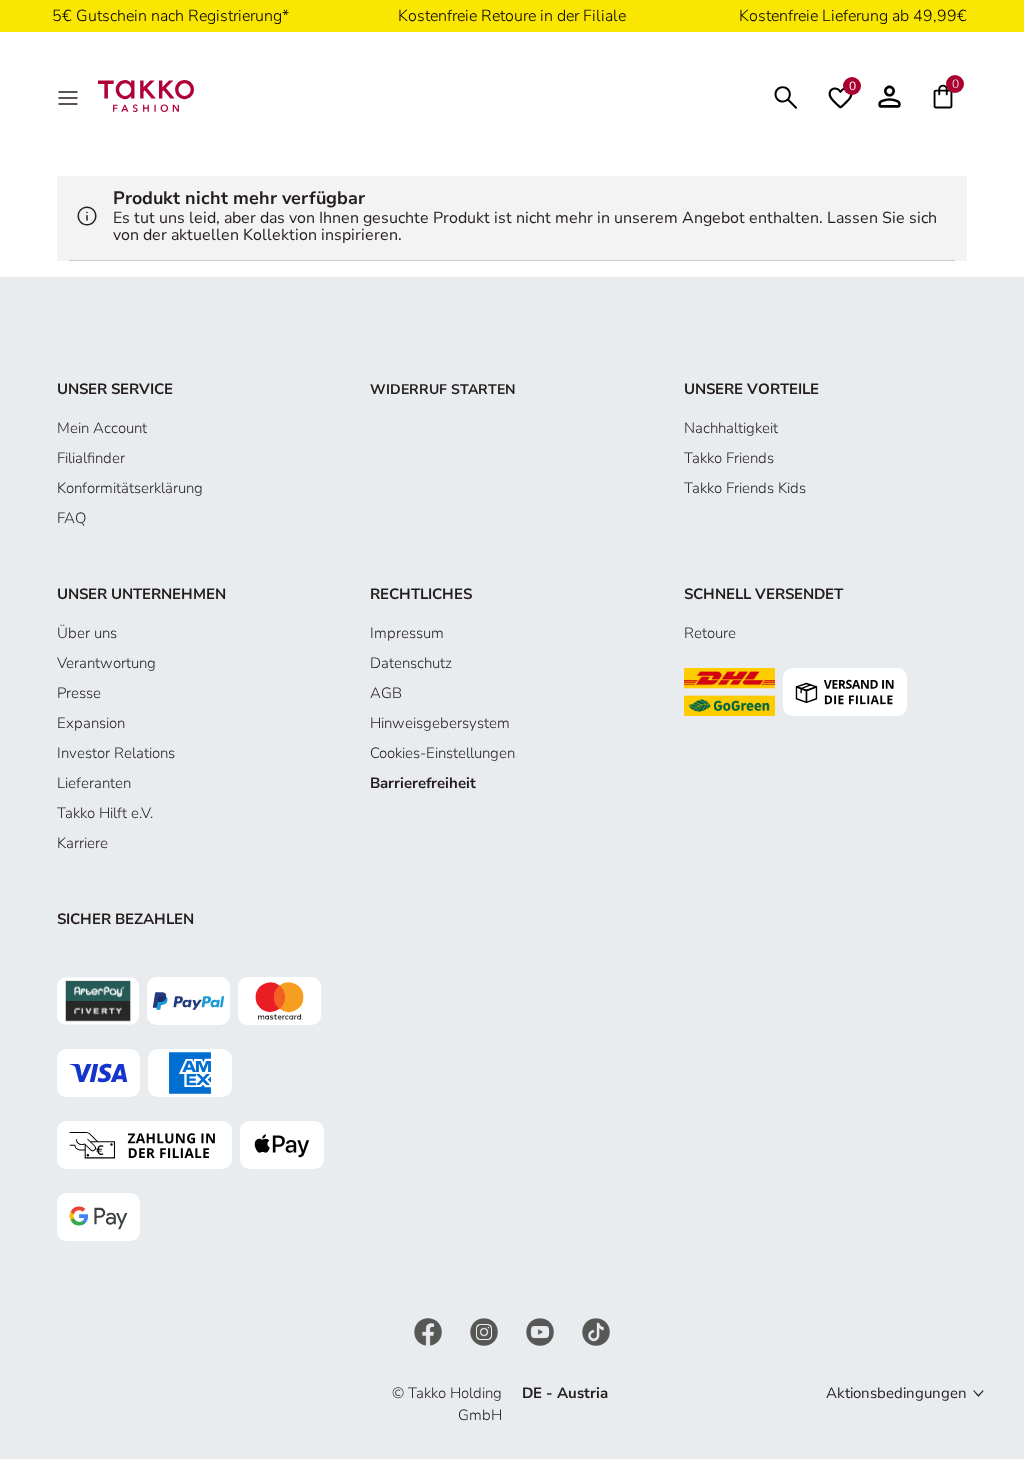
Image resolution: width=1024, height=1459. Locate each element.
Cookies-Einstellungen (442, 753)
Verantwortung (106, 663)
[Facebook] (430, 1330)
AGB (386, 693)
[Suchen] (786, 95)
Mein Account (102, 428)
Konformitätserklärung (130, 488)
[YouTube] (542, 1330)
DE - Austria (565, 1393)
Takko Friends (729, 458)
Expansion (91, 723)
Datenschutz (411, 663)
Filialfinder (91, 458)
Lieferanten (94, 783)
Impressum (407, 633)
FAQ (71, 518)
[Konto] (889, 96)
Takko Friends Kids (745, 488)
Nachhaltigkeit (731, 428)
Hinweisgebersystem (440, 723)
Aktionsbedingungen (896, 1393)
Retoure (710, 633)
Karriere (82, 843)
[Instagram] (486, 1330)
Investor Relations (116, 753)
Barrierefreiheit (423, 783)
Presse (79, 693)
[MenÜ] (70, 96)
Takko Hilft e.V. (105, 813)
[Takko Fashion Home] (146, 95)
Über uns (87, 633)
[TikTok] (596, 1330)
